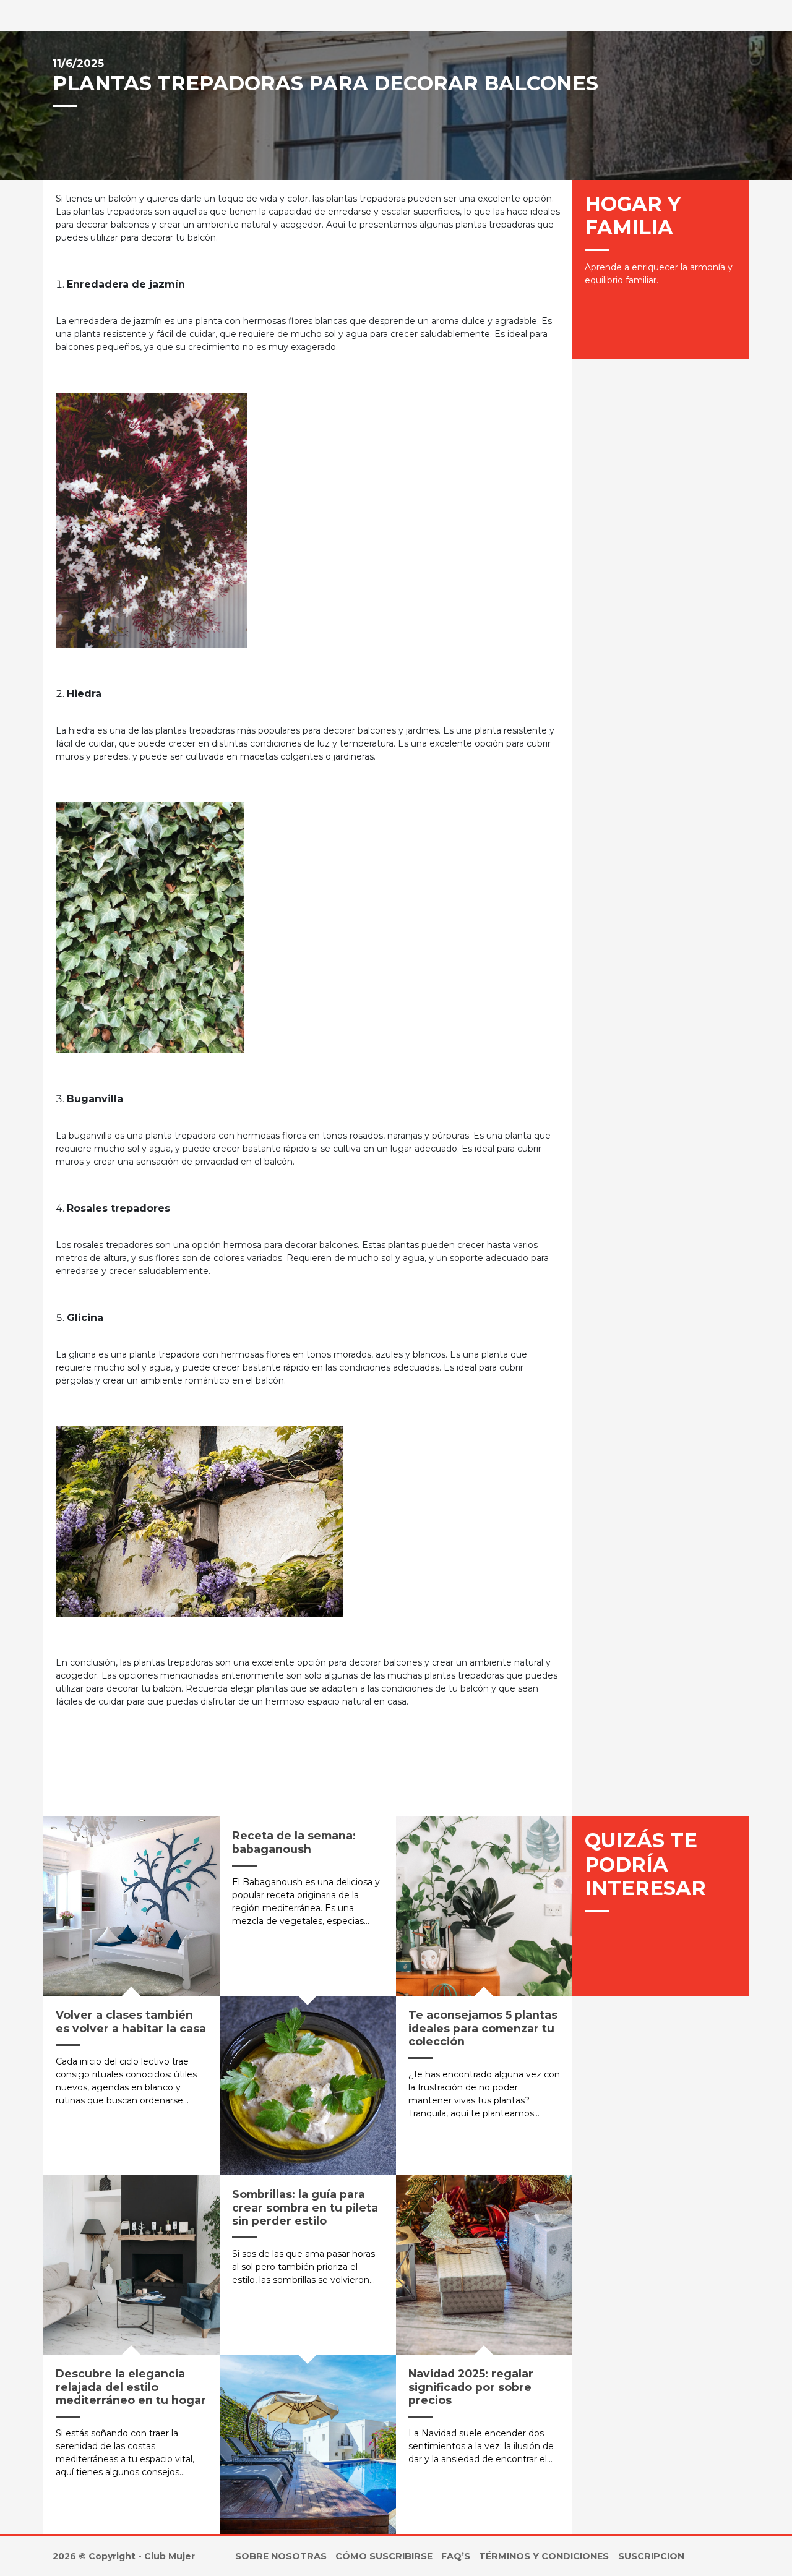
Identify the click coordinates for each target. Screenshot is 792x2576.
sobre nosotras (281, 2556)
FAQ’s (456, 2556)
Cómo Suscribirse (384, 2556)
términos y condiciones (544, 2556)
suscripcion (651, 2556)
